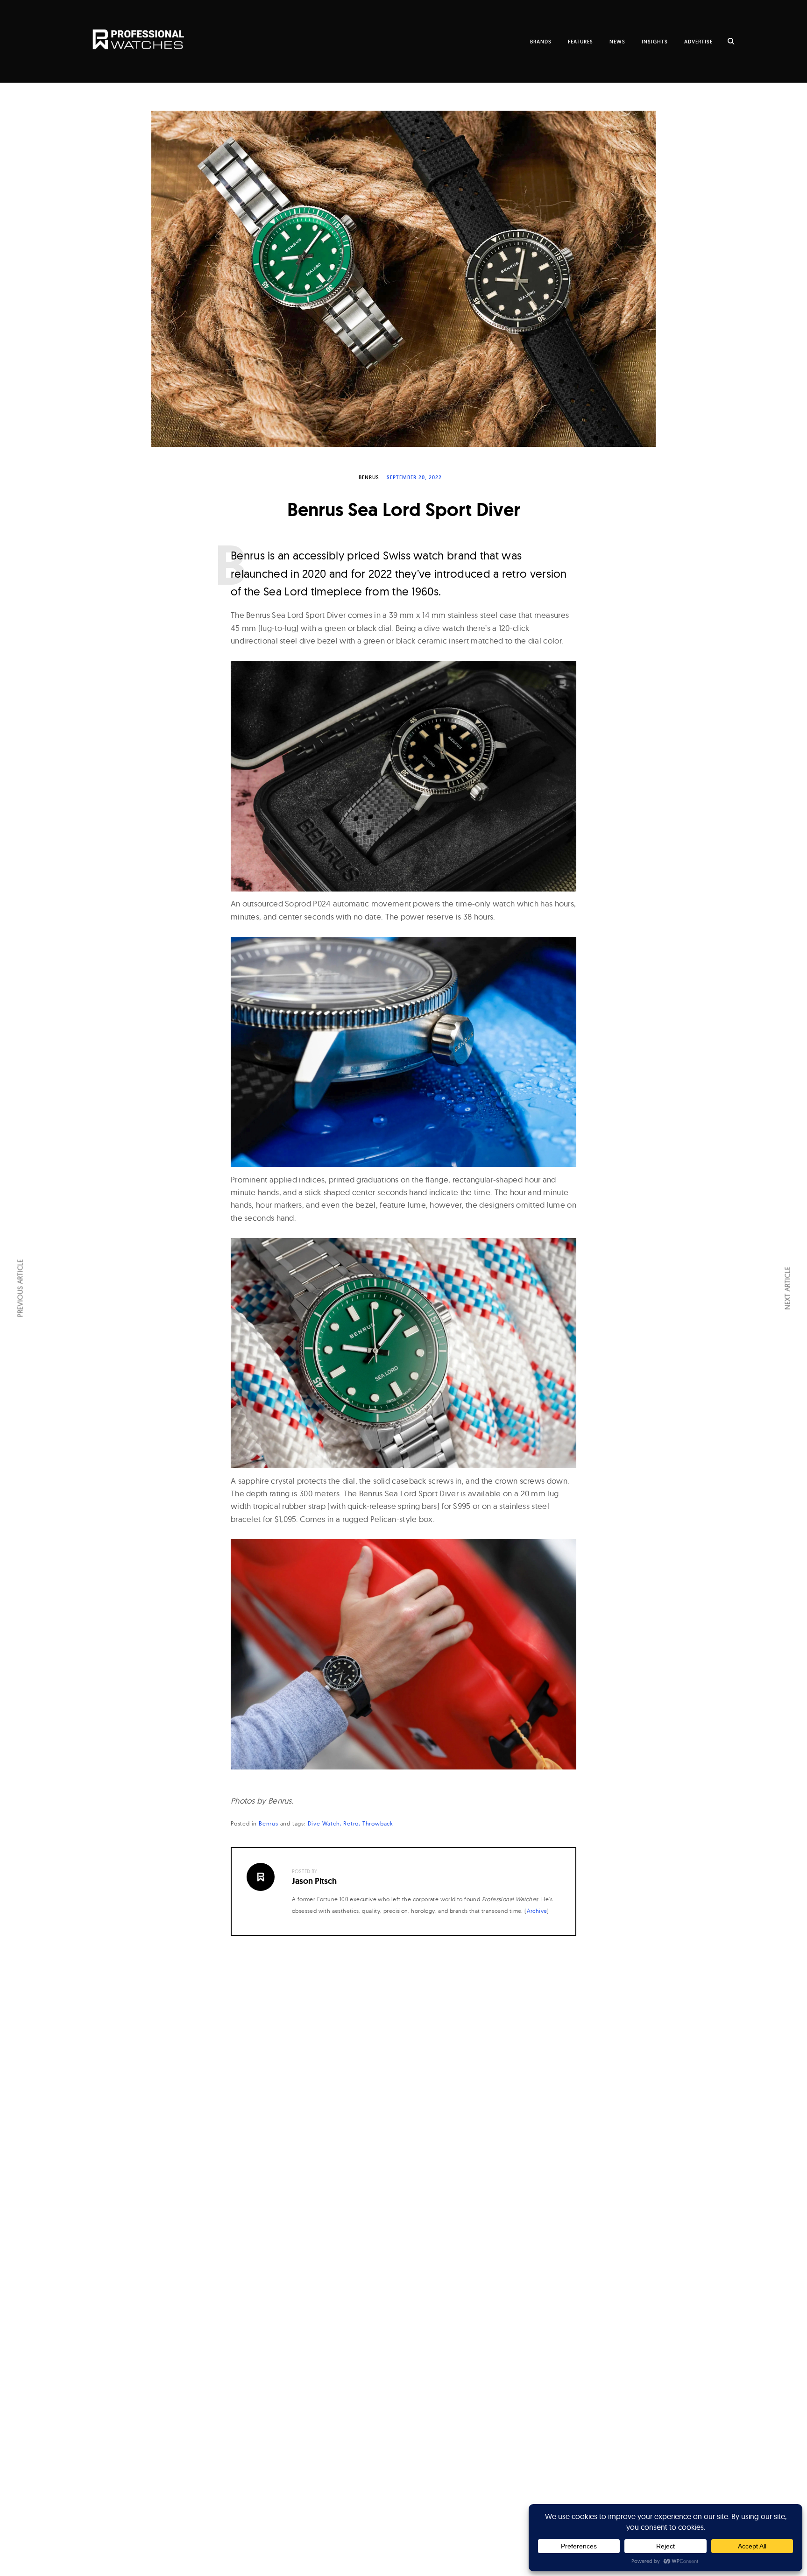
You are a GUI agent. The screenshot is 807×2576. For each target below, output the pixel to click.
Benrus (369, 477)
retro (351, 1823)
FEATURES (580, 42)
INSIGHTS (655, 42)
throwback (378, 1823)
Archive (537, 1911)
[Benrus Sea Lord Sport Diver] (403, 279)
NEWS (617, 42)
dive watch (324, 1823)
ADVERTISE (698, 42)
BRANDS (541, 42)
